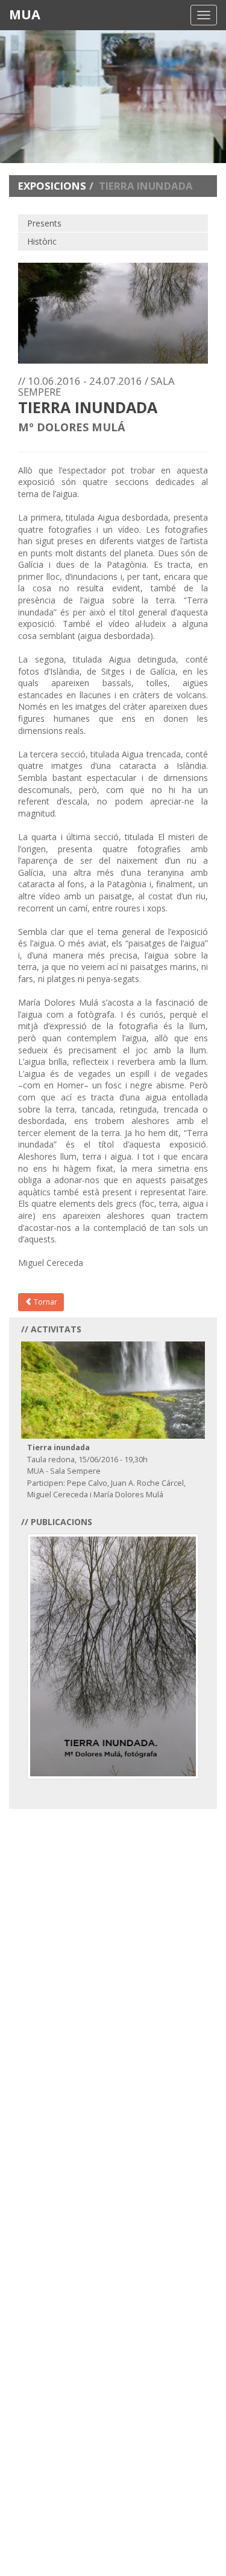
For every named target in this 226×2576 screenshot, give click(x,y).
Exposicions (52, 186)
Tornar (45, 1302)
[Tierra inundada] (113, 1545)
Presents (44, 223)
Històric (42, 241)
